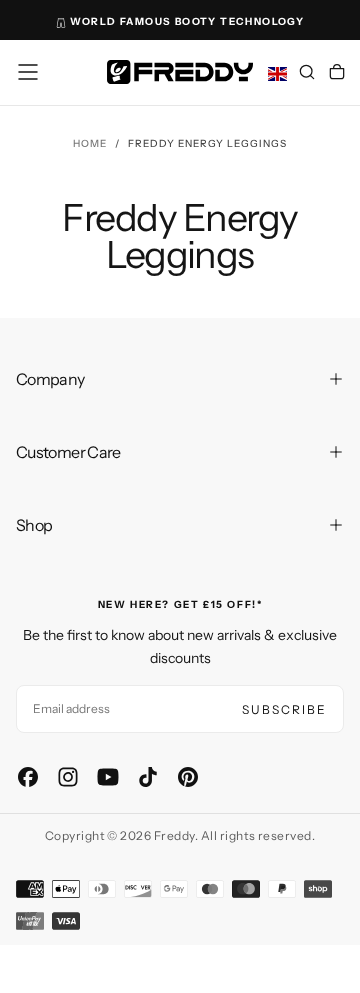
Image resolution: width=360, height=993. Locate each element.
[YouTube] (108, 777)
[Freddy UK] (180, 71)
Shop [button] (34, 525)
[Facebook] (28, 777)
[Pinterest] (188, 777)
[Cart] (337, 74)
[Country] (277, 74)
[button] (28, 72)
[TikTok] (148, 777)
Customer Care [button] (68, 452)
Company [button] (50, 379)
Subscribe (284, 709)
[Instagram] (68, 777)
